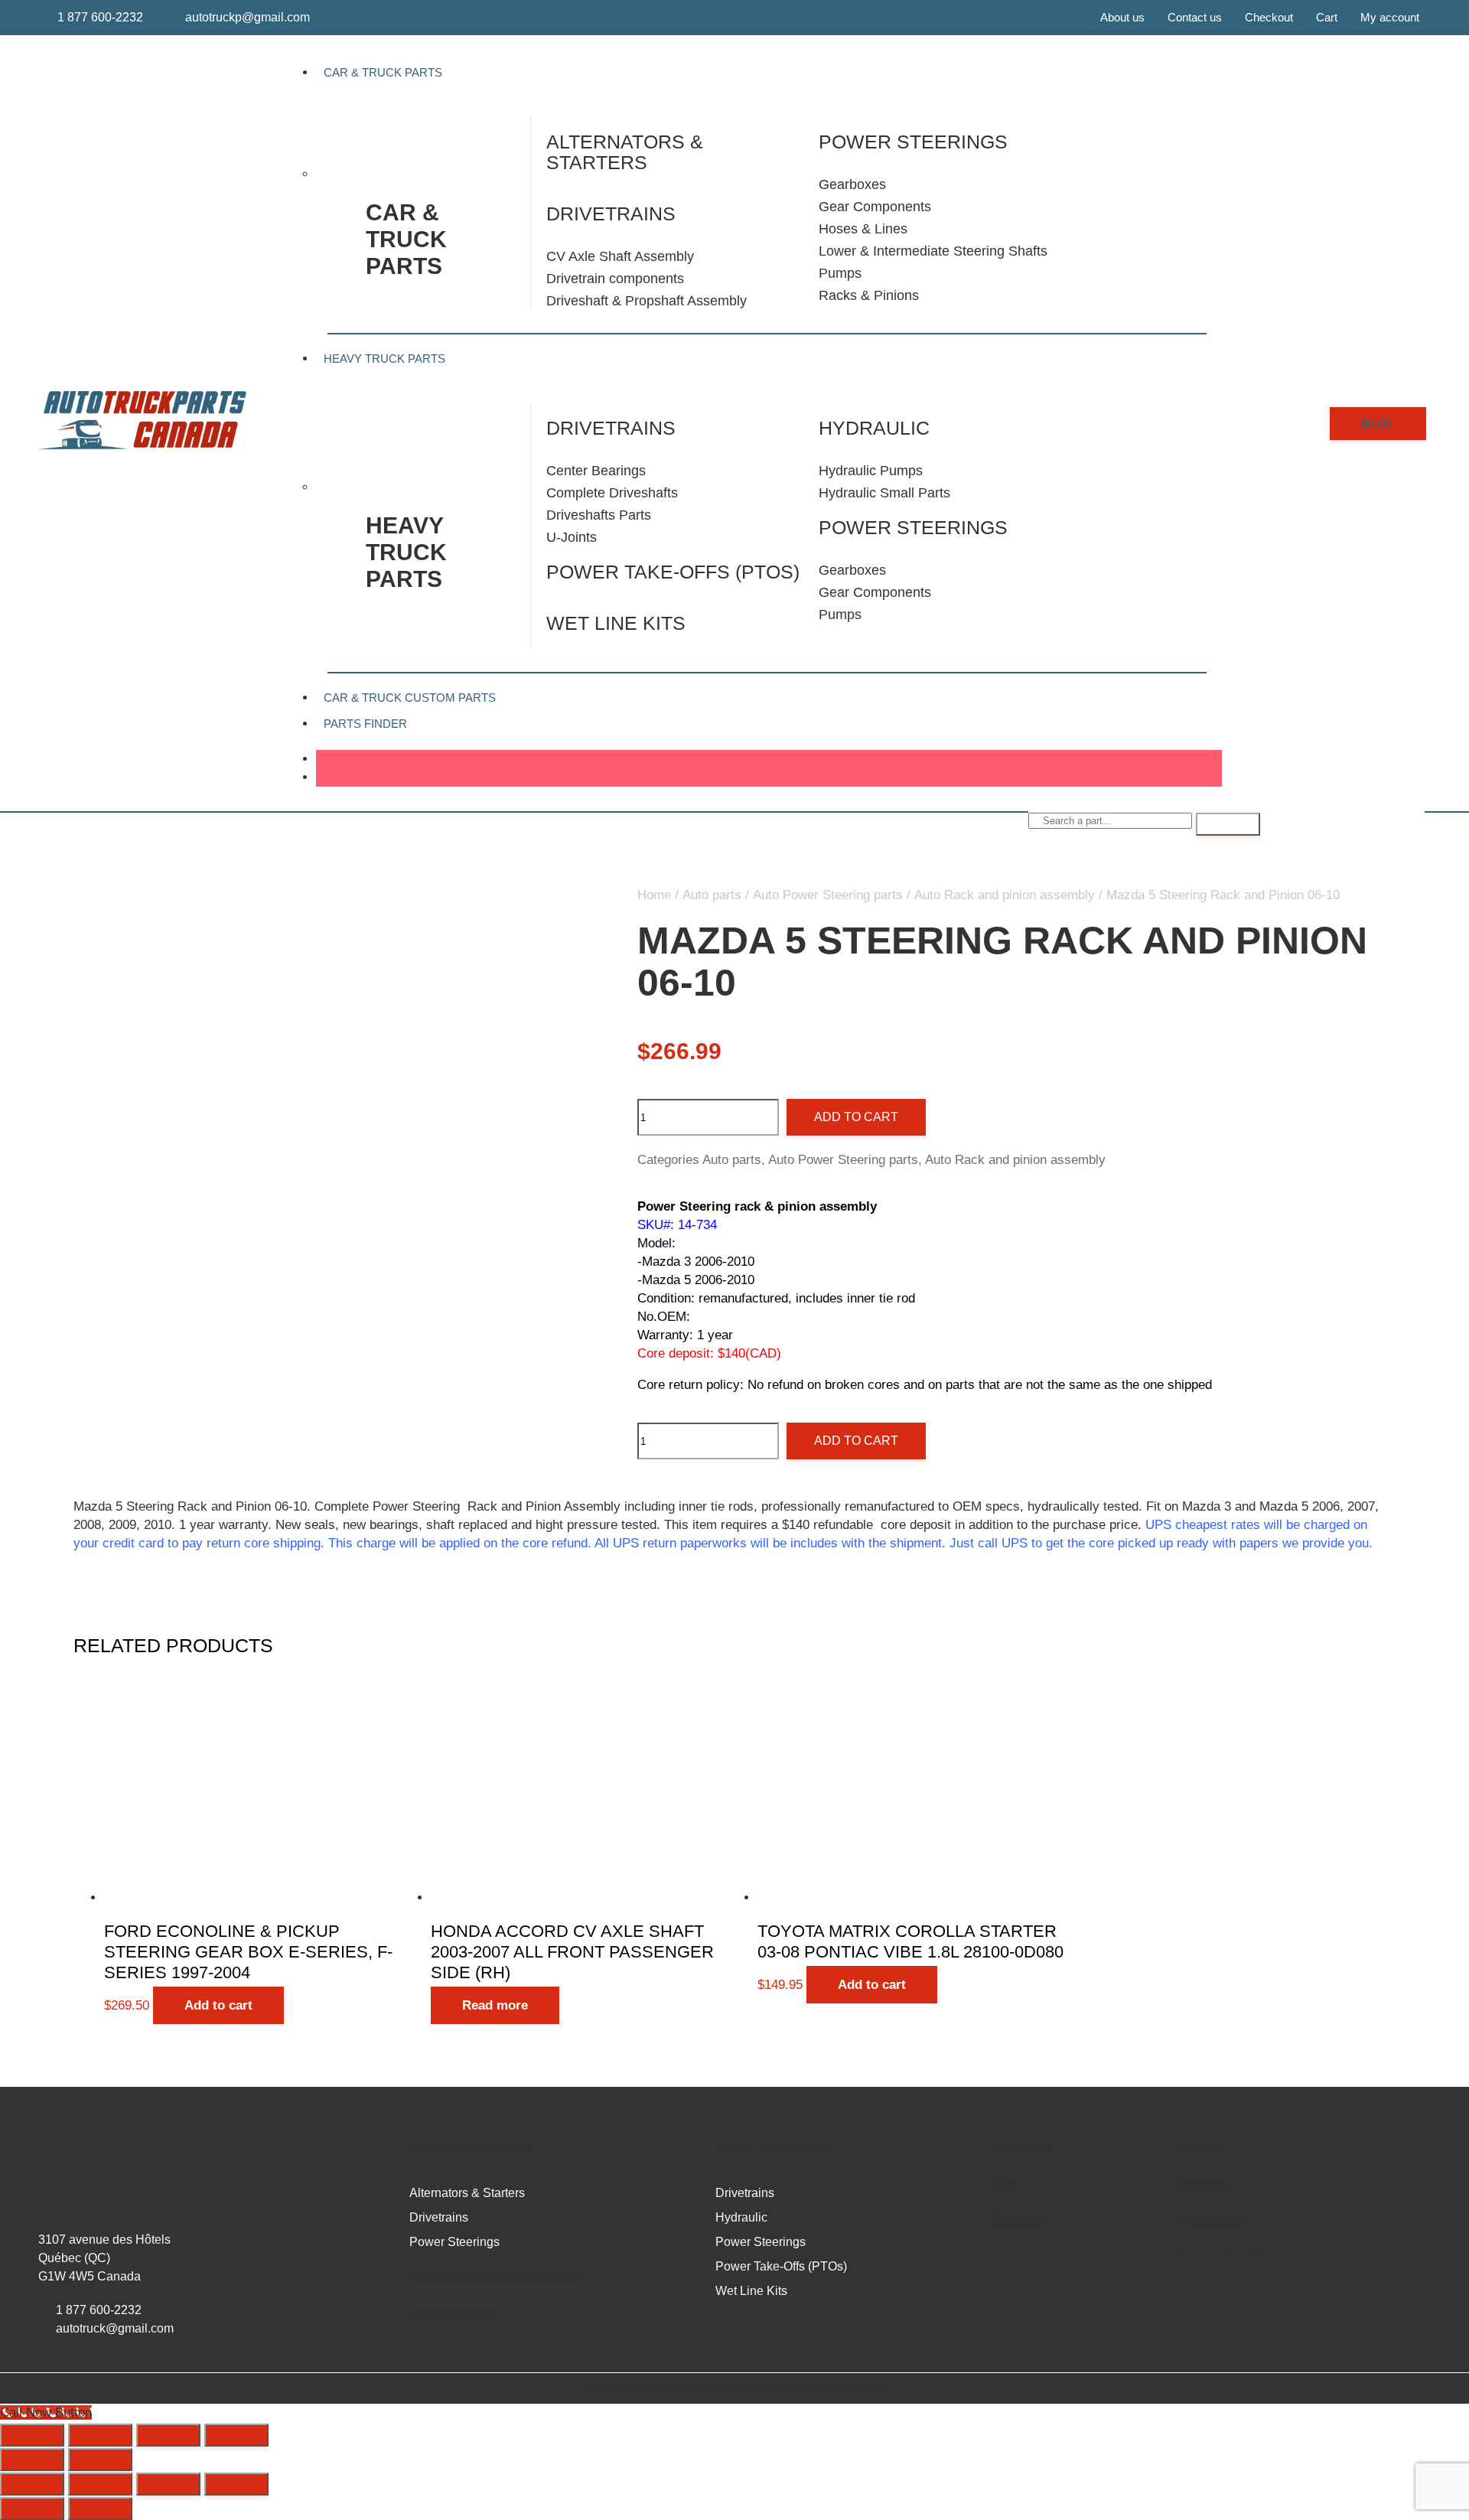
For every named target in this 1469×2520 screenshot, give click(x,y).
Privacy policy (1210, 2219)
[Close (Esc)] (236, 2435)
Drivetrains (611, 214)
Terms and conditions (1228, 2255)
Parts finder (365, 724)
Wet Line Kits (616, 623)
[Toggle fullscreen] (100, 2435)
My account (1390, 17)
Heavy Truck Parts (384, 359)
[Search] (1228, 824)
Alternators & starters (625, 152)
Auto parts (712, 895)
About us (1122, 17)
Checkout (1269, 17)
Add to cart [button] (218, 2005)
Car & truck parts (406, 239)
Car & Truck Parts (383, 72)
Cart (1327, 17)
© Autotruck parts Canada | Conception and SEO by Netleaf (735, 2386)
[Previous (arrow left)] (32, 2460)
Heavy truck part (772, 2147)
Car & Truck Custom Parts (410, 698)
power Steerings (913, 142)
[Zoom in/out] (32, 2435)
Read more (495, 2005)
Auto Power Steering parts (828, 895)
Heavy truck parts (406, 552)
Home (654, 895)
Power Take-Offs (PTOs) (673, 572)
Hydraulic (874, 428)
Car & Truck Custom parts (495, 2277)
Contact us (1195, 17)
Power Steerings (913, 527)
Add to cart (856, 1117)
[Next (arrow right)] (100, 2460)
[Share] (168, 2435)
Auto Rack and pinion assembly (1005, 895)
